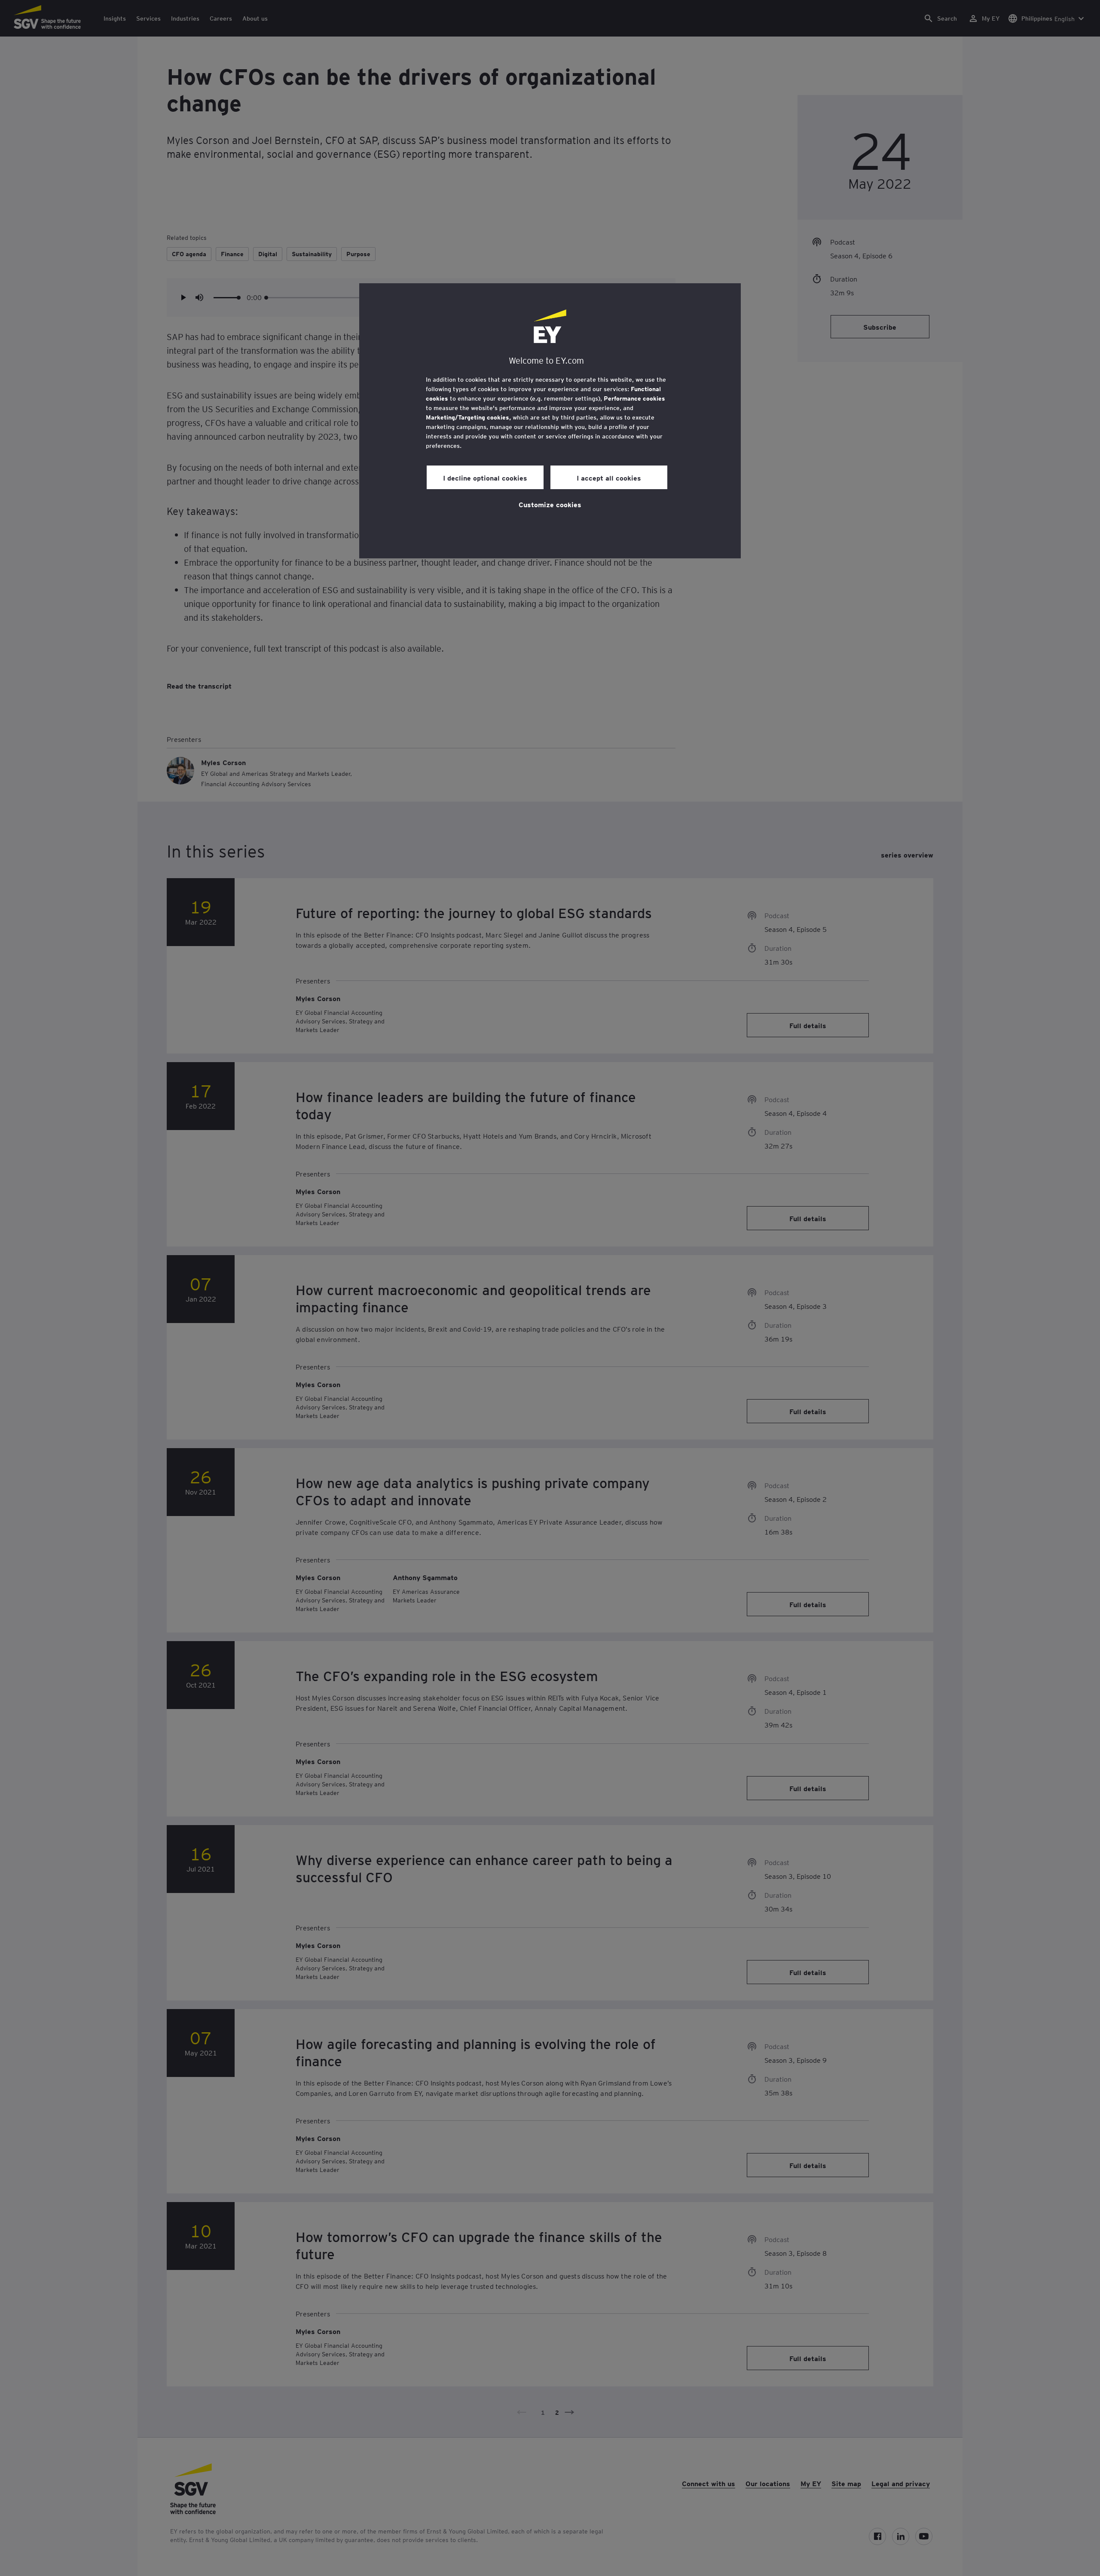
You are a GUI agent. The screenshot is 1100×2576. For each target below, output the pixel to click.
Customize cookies (550, 504)
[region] (550, 421)
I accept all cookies (609, 478)
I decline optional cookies (485, 478)
